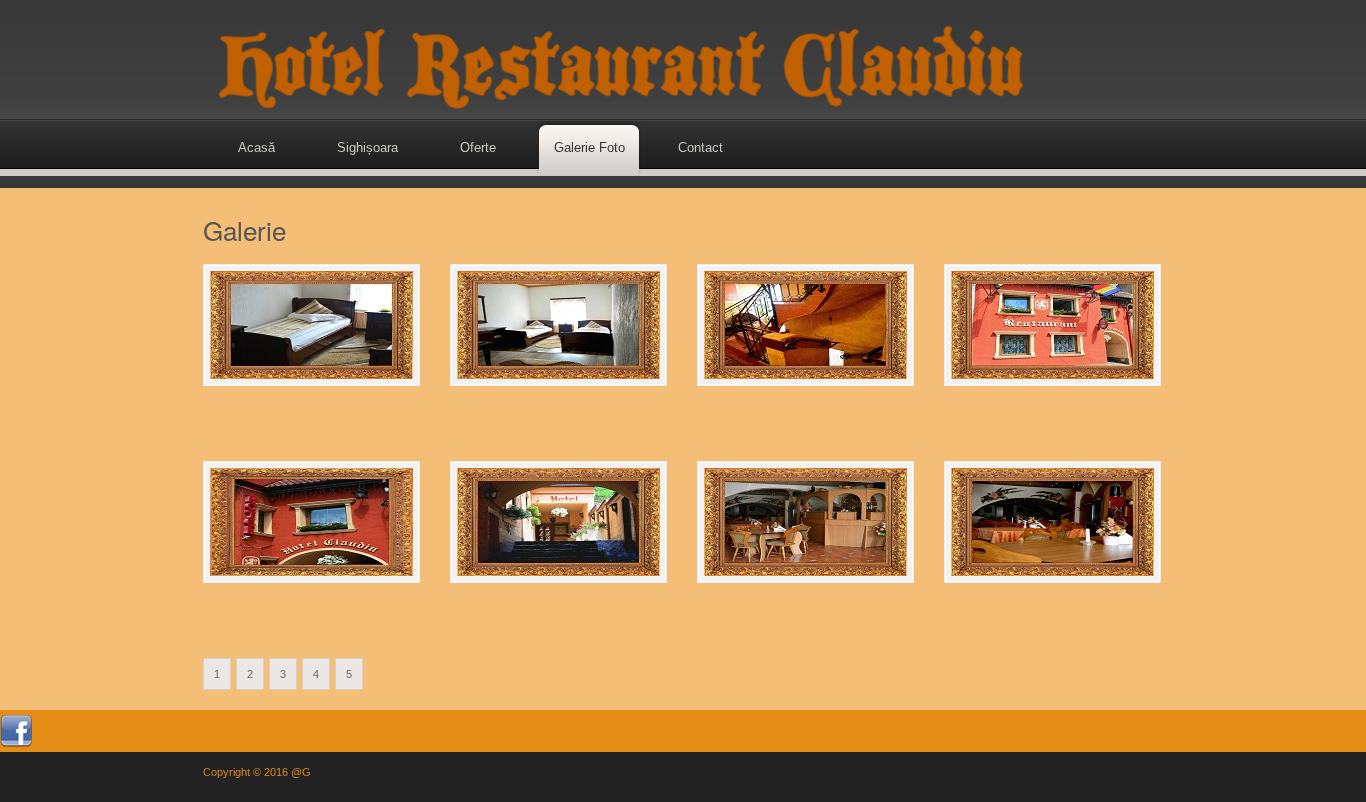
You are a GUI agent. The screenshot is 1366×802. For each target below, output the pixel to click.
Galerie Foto (589, 147)
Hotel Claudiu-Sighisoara (615, 60)
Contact (700, 147)
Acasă (256, 147)
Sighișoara (367, 147)
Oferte (478, 147)
